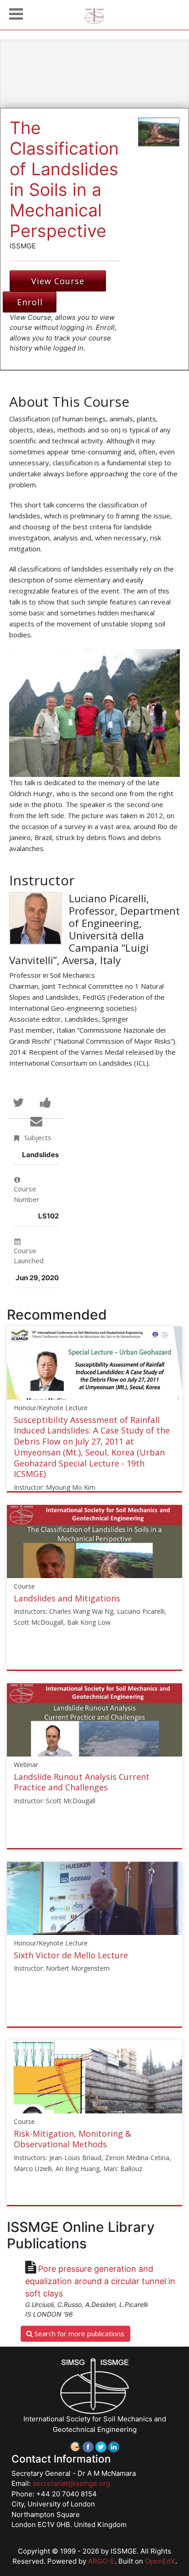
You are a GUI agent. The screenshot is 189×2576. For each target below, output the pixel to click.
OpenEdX (160, 2561)
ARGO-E (101, 2561)
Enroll (30, 302)
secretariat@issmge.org (71, 2483)
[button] (16, 13)
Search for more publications (78, 2333)
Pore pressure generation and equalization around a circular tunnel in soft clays (100, 2281)
